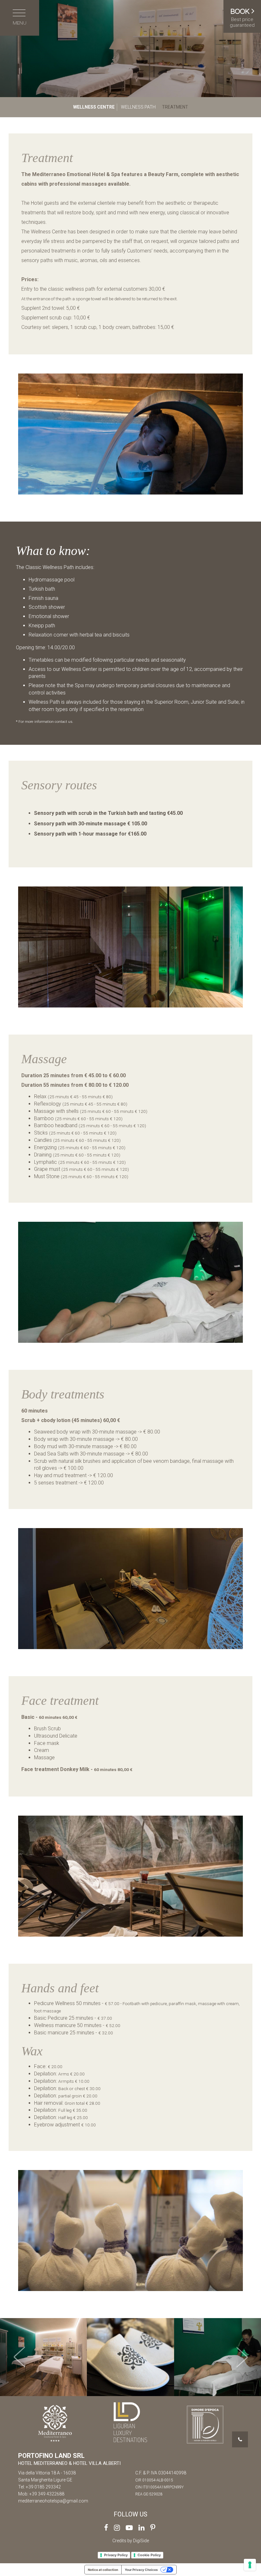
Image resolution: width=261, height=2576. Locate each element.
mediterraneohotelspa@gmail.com (53, 2501)
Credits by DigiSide (131, 2541)
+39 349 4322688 (47, 2494)
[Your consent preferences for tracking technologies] (250, 2565)
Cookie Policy (149, 2555)
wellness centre (94, 107)
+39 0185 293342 (43, 2487)
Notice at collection (103, 2570)
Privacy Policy (116, 2555)
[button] (20, 2357)
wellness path (138, 107)
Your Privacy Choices (141, 2570)
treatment (175, 107)
